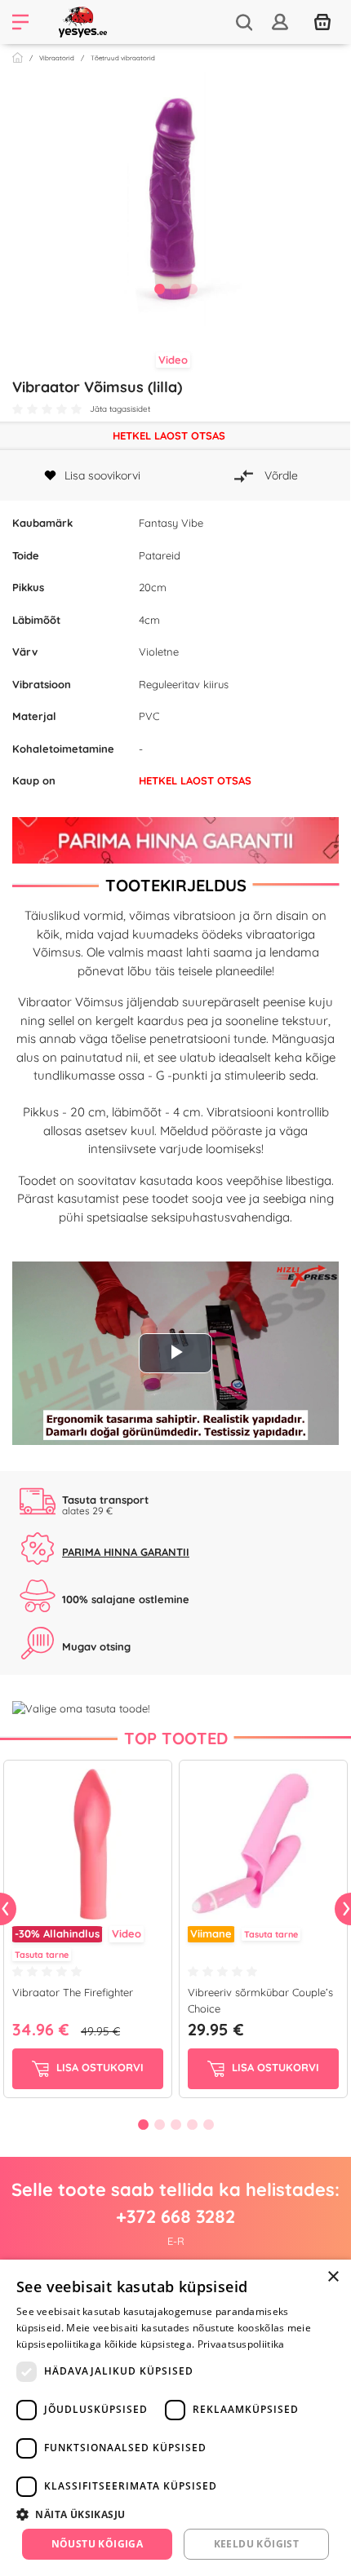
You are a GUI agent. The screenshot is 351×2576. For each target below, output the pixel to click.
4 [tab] (192, 2124)
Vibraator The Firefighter (73, 1992)
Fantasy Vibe (171, 523)
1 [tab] (159, 289)
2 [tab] (175, 289)
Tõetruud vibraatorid (123, 58)
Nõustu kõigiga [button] (98, 2544)
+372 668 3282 (175, 2216)
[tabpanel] (175, 199)
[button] (175, 2514)
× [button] (333, 2277)
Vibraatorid (57, 58)
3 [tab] (192, 289)
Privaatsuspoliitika (241, 2344)
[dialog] (175, 2418)
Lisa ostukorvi (98, 2067)
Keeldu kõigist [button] (257, 2544)
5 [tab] (208, 2124)
